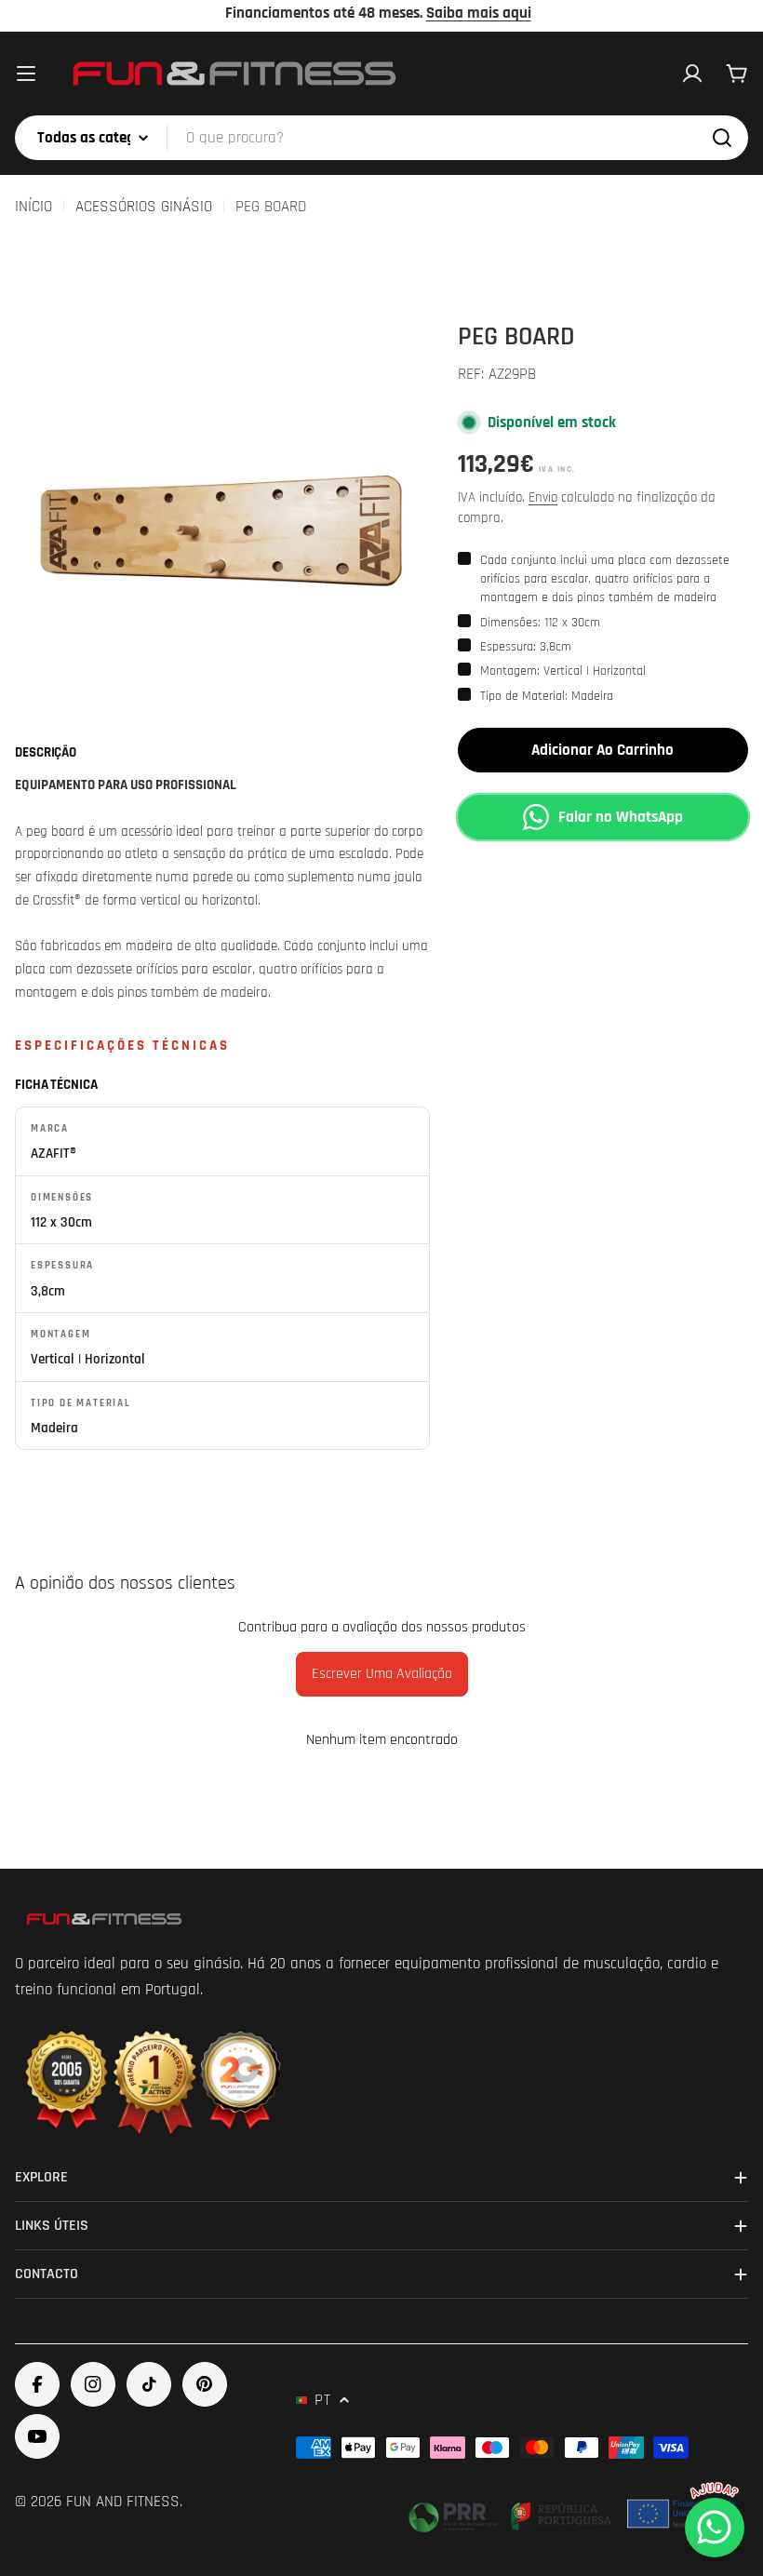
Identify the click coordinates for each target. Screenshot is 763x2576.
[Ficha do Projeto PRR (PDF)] (574, 2514)
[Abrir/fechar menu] (26, 74)
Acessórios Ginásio (144, 207)
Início (33, 207)
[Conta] (692, 74)
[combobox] (381, 138)
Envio (543, 497)
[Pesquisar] (722, 138)
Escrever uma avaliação (382, 1674)
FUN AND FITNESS (123, 2502)
